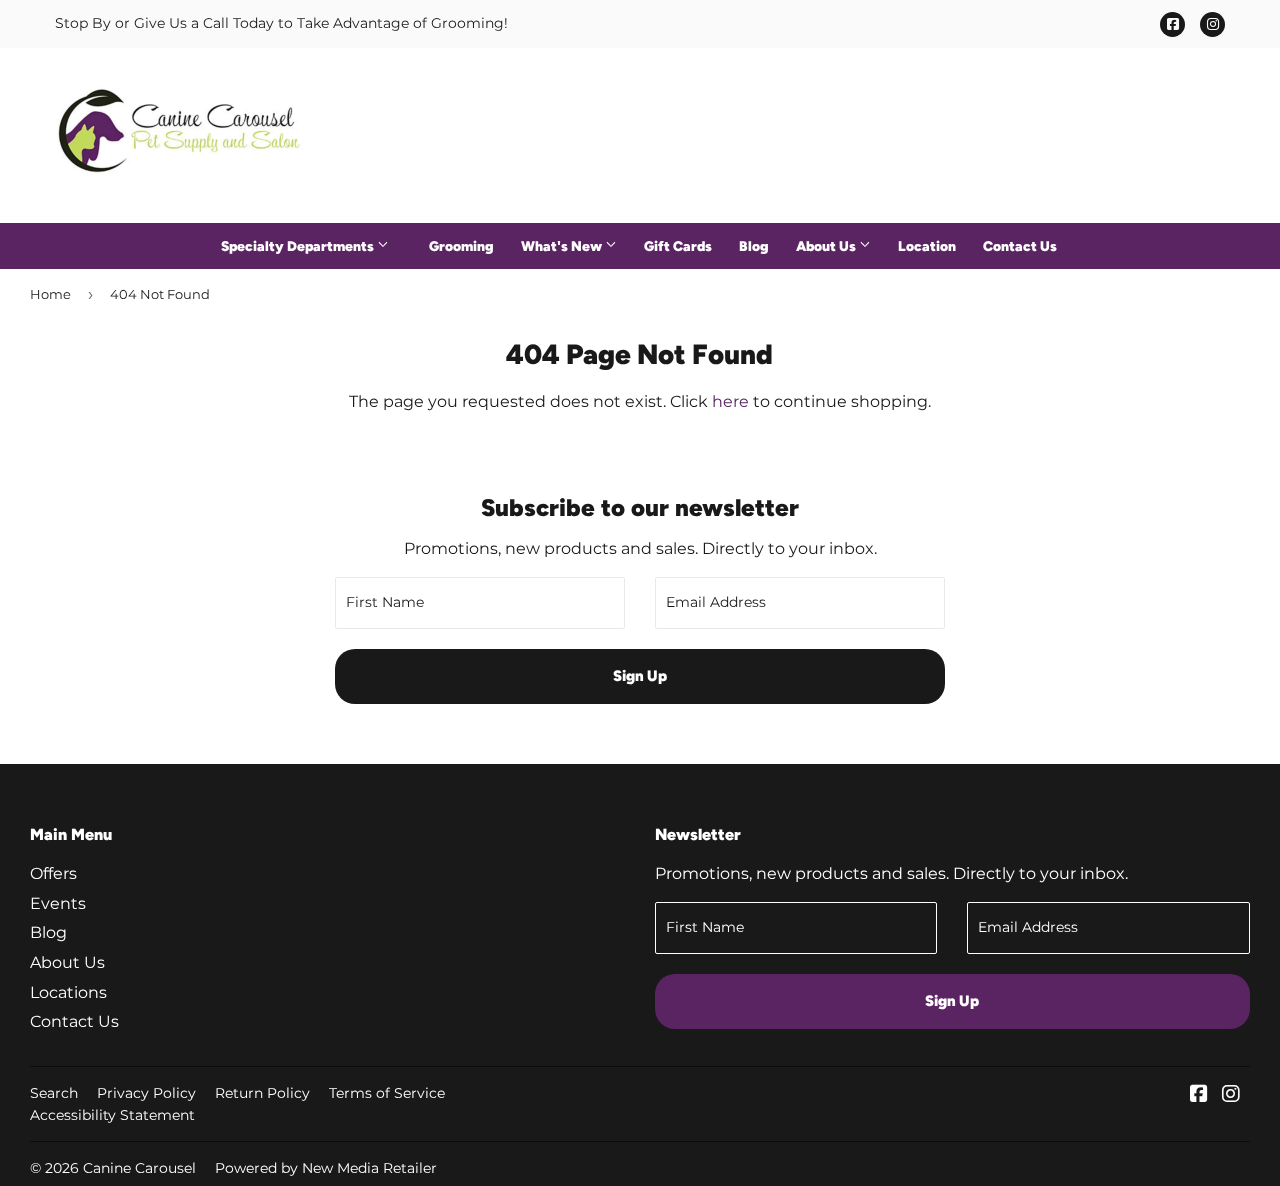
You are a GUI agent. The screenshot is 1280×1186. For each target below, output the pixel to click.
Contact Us (1020, 246)
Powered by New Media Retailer (326, 1168)
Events (58, 903)
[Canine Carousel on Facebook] (1199, 1095)
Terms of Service (387, 1093)
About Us (827, 246)
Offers (53, 873)
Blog (754, 246)
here (730, 401)
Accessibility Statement (112, 1115)
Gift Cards (678, 246)
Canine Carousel (139, 1168)
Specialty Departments (299, 246)
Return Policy (262, 1093)
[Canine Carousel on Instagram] (1231, 1095)
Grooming (461, 246)
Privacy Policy (146, 1093)
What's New (563, 246)
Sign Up (640, 676)
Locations (68, 992)
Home (50, 294)
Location (927, 246)
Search (54, 1093)
